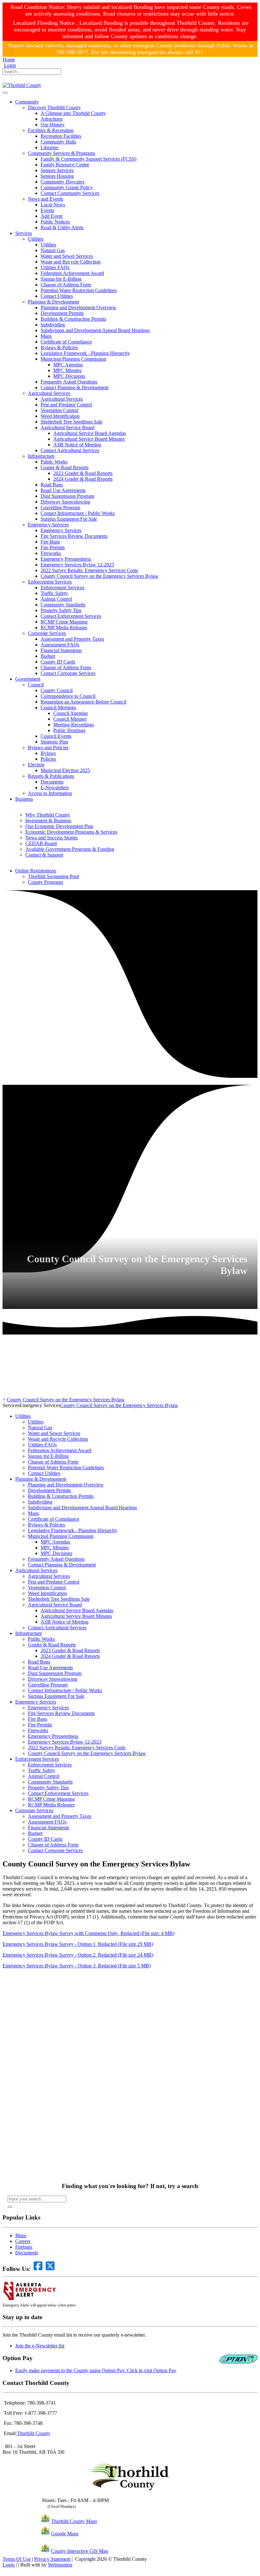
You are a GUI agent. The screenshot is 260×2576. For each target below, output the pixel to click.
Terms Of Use (17, 2559)
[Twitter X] (14, 80)
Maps (21, 2236)
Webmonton (60, 2565)
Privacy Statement (52, 2559)
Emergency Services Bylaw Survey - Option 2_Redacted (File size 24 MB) (78, 1955)
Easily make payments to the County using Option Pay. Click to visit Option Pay (96, 2370)
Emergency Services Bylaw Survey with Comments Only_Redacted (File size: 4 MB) (88, 1933)
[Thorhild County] (22, 85)
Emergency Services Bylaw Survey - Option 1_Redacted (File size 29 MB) (78, 1944)
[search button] (10, 2207)
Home (9, 60)
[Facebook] (5, 80)
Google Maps (65, 2534)
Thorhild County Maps (74, 2521)
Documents (27, 2253)
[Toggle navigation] (5, 93)
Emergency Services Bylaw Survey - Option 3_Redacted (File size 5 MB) (77, 1966)
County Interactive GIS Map (80, 2551)
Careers (23, 2241)
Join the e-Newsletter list (40, 2346)
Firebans (24, 2247)
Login (10, 65)
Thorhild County (34, 2433)
